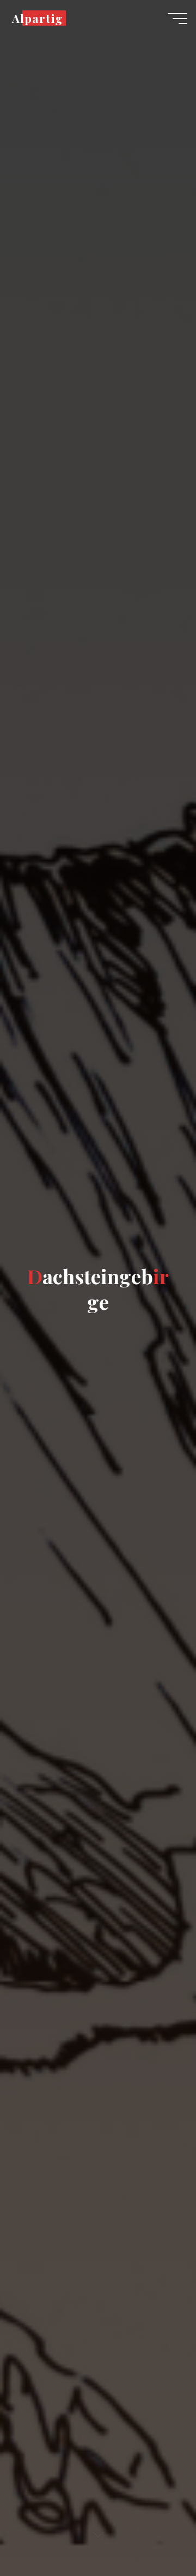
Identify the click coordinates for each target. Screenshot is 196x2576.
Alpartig (37, 18)
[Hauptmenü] (177, 19)
